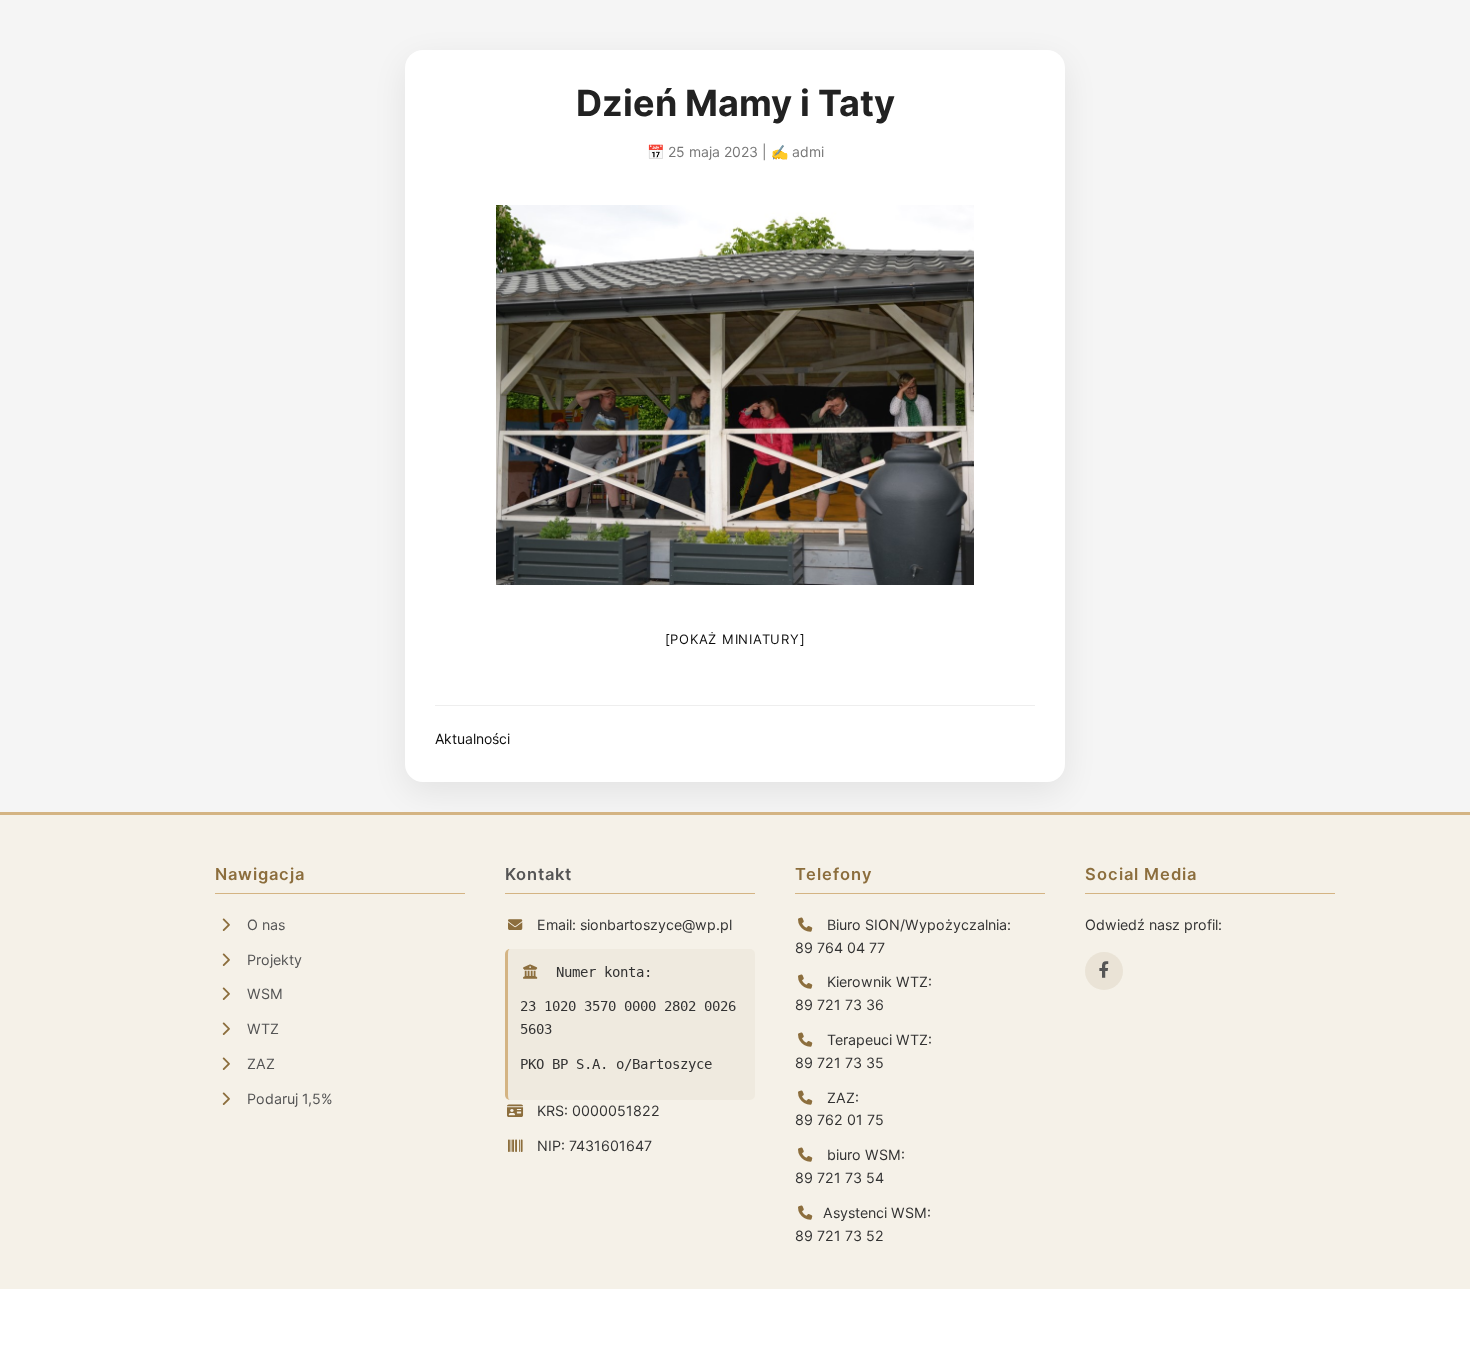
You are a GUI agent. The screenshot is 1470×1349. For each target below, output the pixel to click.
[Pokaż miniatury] (735, 639)
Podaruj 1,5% (288, 1098)
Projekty (272, 959)
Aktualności (472, 738)
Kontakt (538, 874)
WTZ (261, 1028)
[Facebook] (1104, 971)
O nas (264, 924)
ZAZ (259, 1063)
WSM (263, 993)
